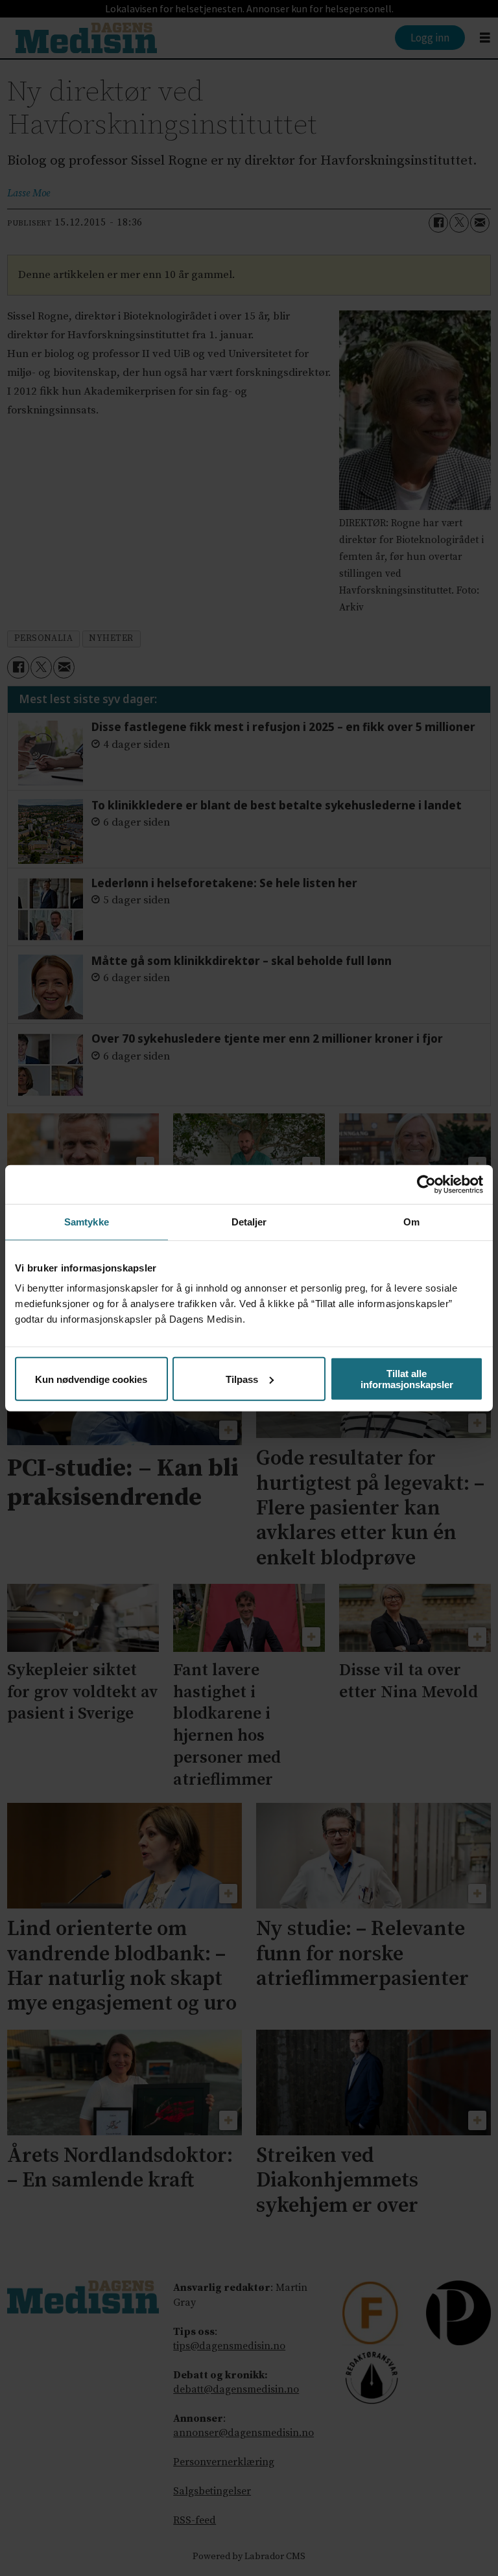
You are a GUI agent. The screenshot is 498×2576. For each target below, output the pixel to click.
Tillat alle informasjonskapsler (407, 1379)
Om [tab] (411, 1221)
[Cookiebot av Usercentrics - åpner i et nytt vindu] (426, 1184)
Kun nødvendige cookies (91, 1379)
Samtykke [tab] (87, 1221)
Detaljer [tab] (249, 1221)
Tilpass (242, 1379)
